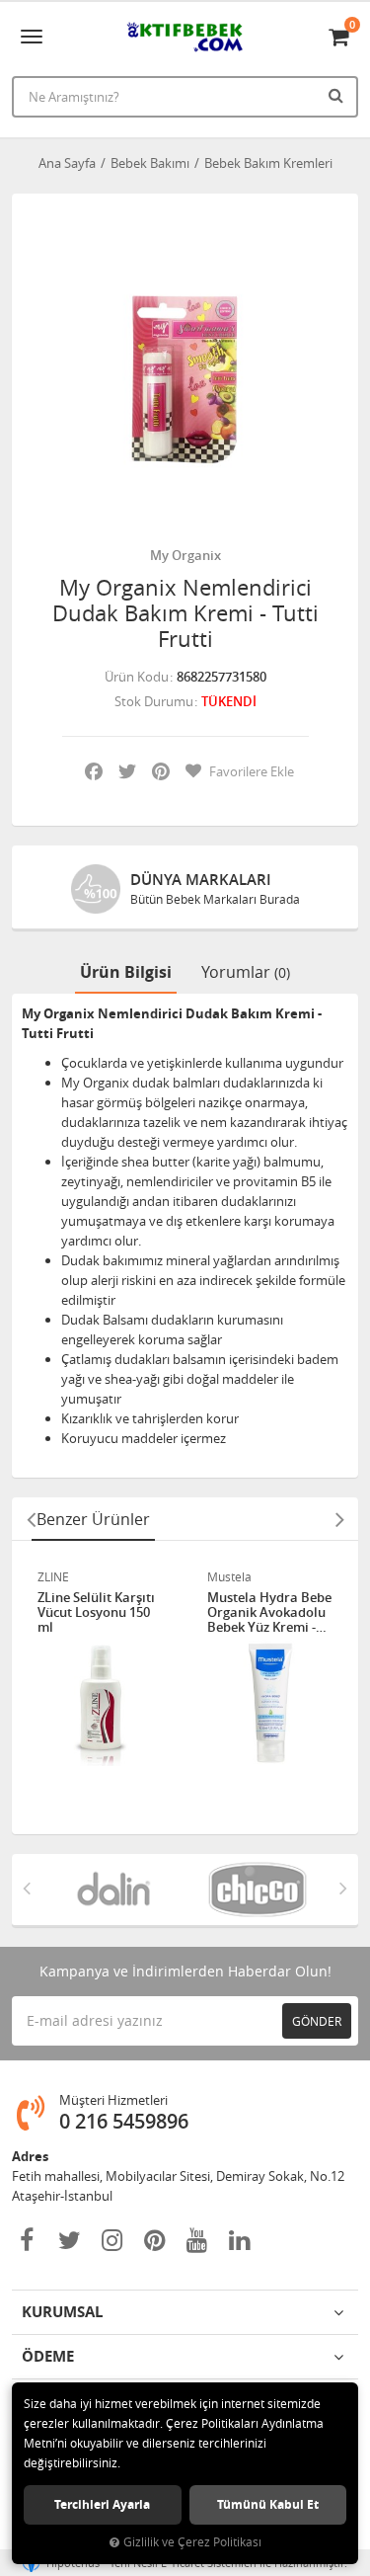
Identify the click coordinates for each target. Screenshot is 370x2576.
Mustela (229, 1576)
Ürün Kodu (137, 677)
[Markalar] (113, 1890)
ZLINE (53, 1576)
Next (339, 1519)
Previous (31, 1519)
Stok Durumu (154, 701)
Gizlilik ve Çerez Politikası (192, 2542)
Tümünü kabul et (268, 2504)
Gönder (317, 2021)
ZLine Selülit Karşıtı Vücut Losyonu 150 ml (96, 1612)
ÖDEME (48, 2356)
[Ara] (338, 95)
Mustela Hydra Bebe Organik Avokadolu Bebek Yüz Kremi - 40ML (269, 1612)
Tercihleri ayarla (102, 2504)
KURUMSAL (62, 2312)
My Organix (185, 555)
